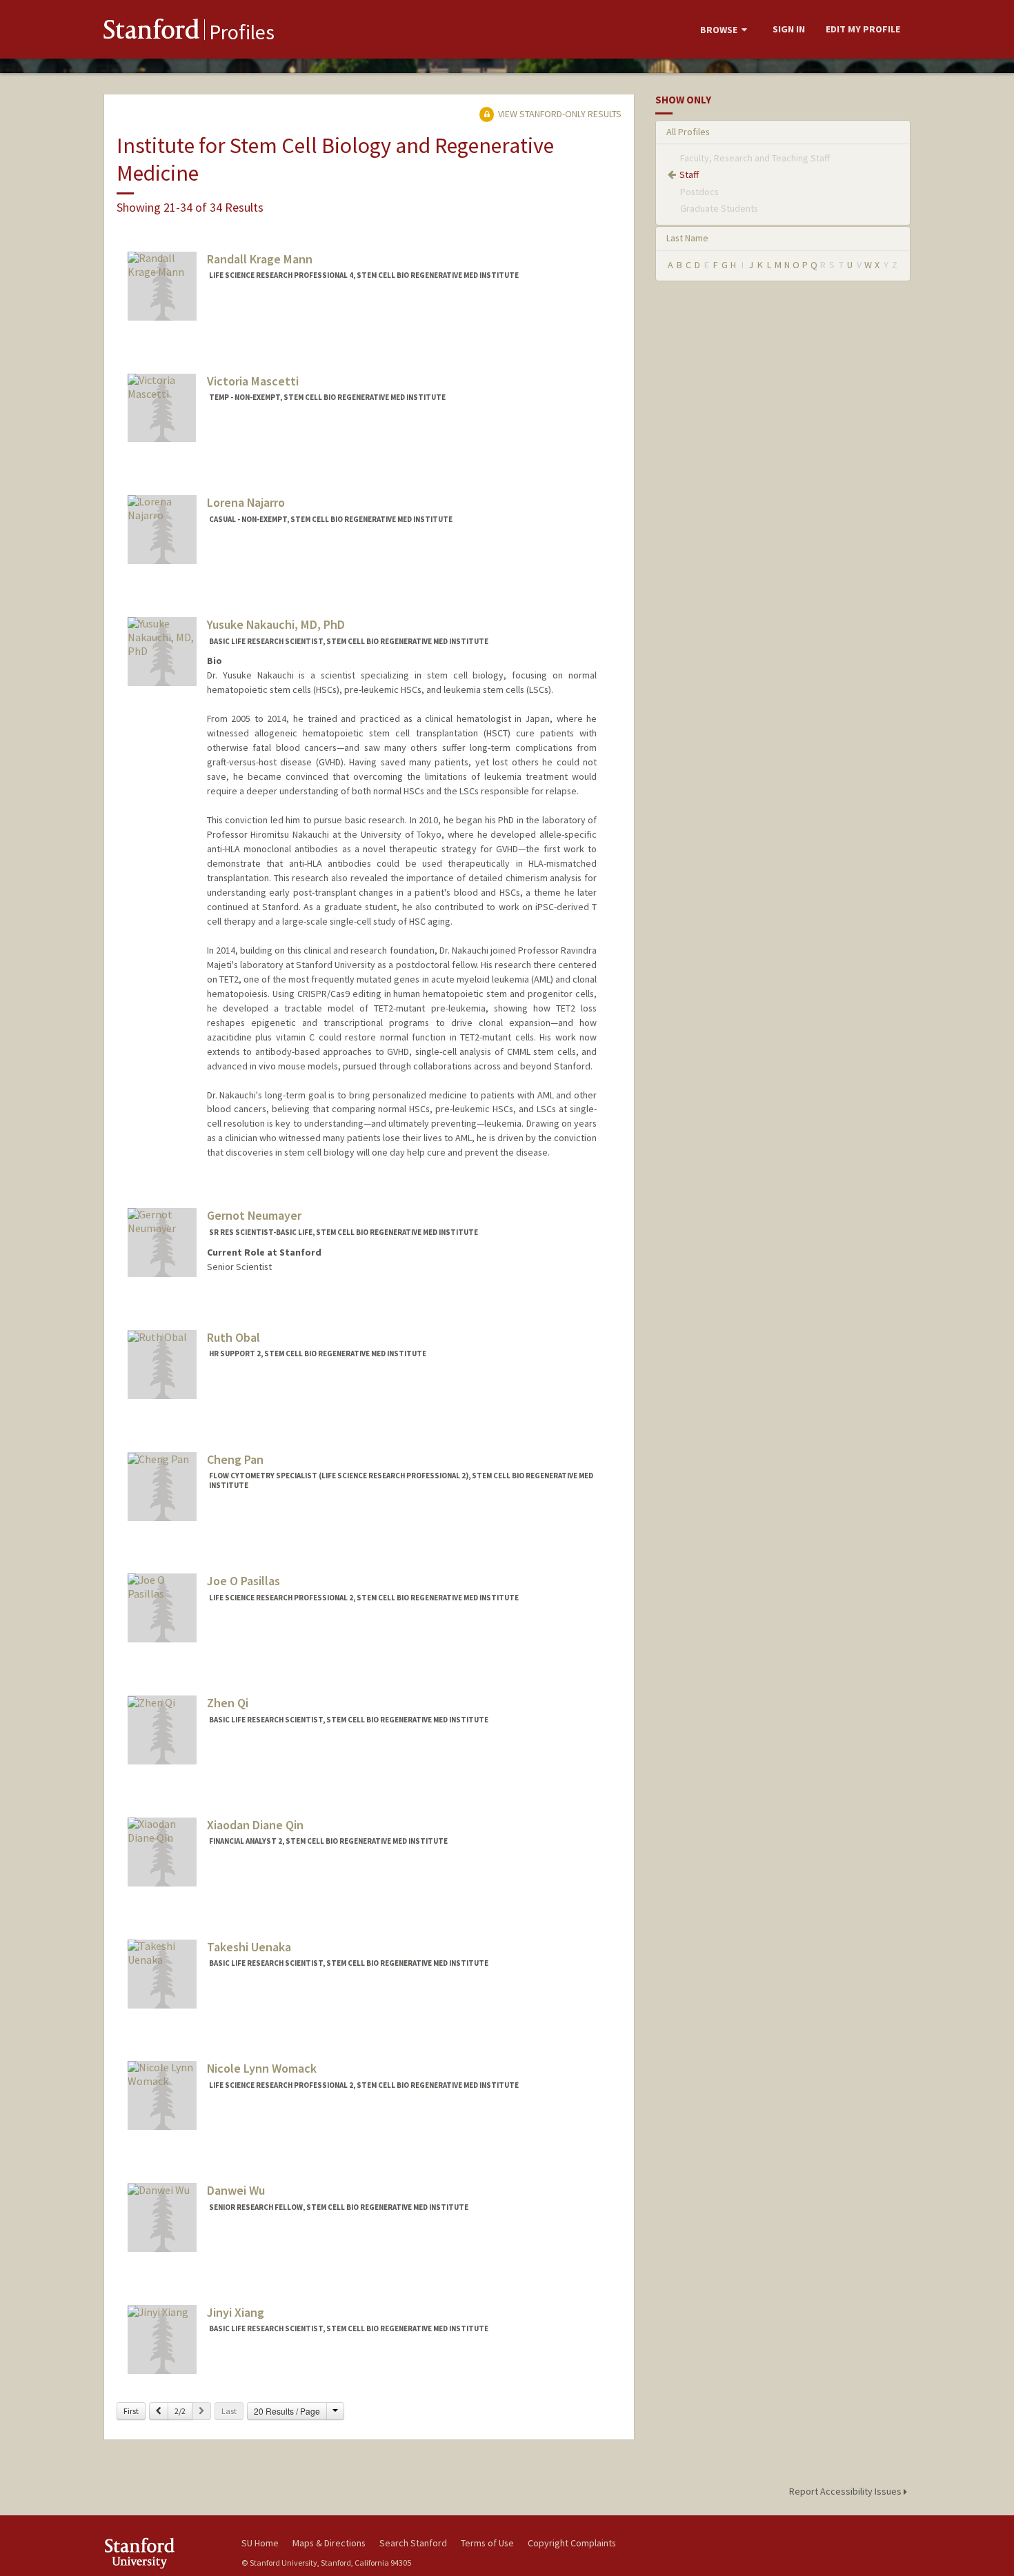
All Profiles (688, 132)
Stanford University (162, 2553)
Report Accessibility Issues (846, 2491)
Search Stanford (413, 2543)
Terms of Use (487, 2543)
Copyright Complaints (572, 2543)
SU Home (260, 2543)
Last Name (687, 238)
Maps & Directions (329, 2543)
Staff (689, 174)
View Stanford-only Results (559, 114)
